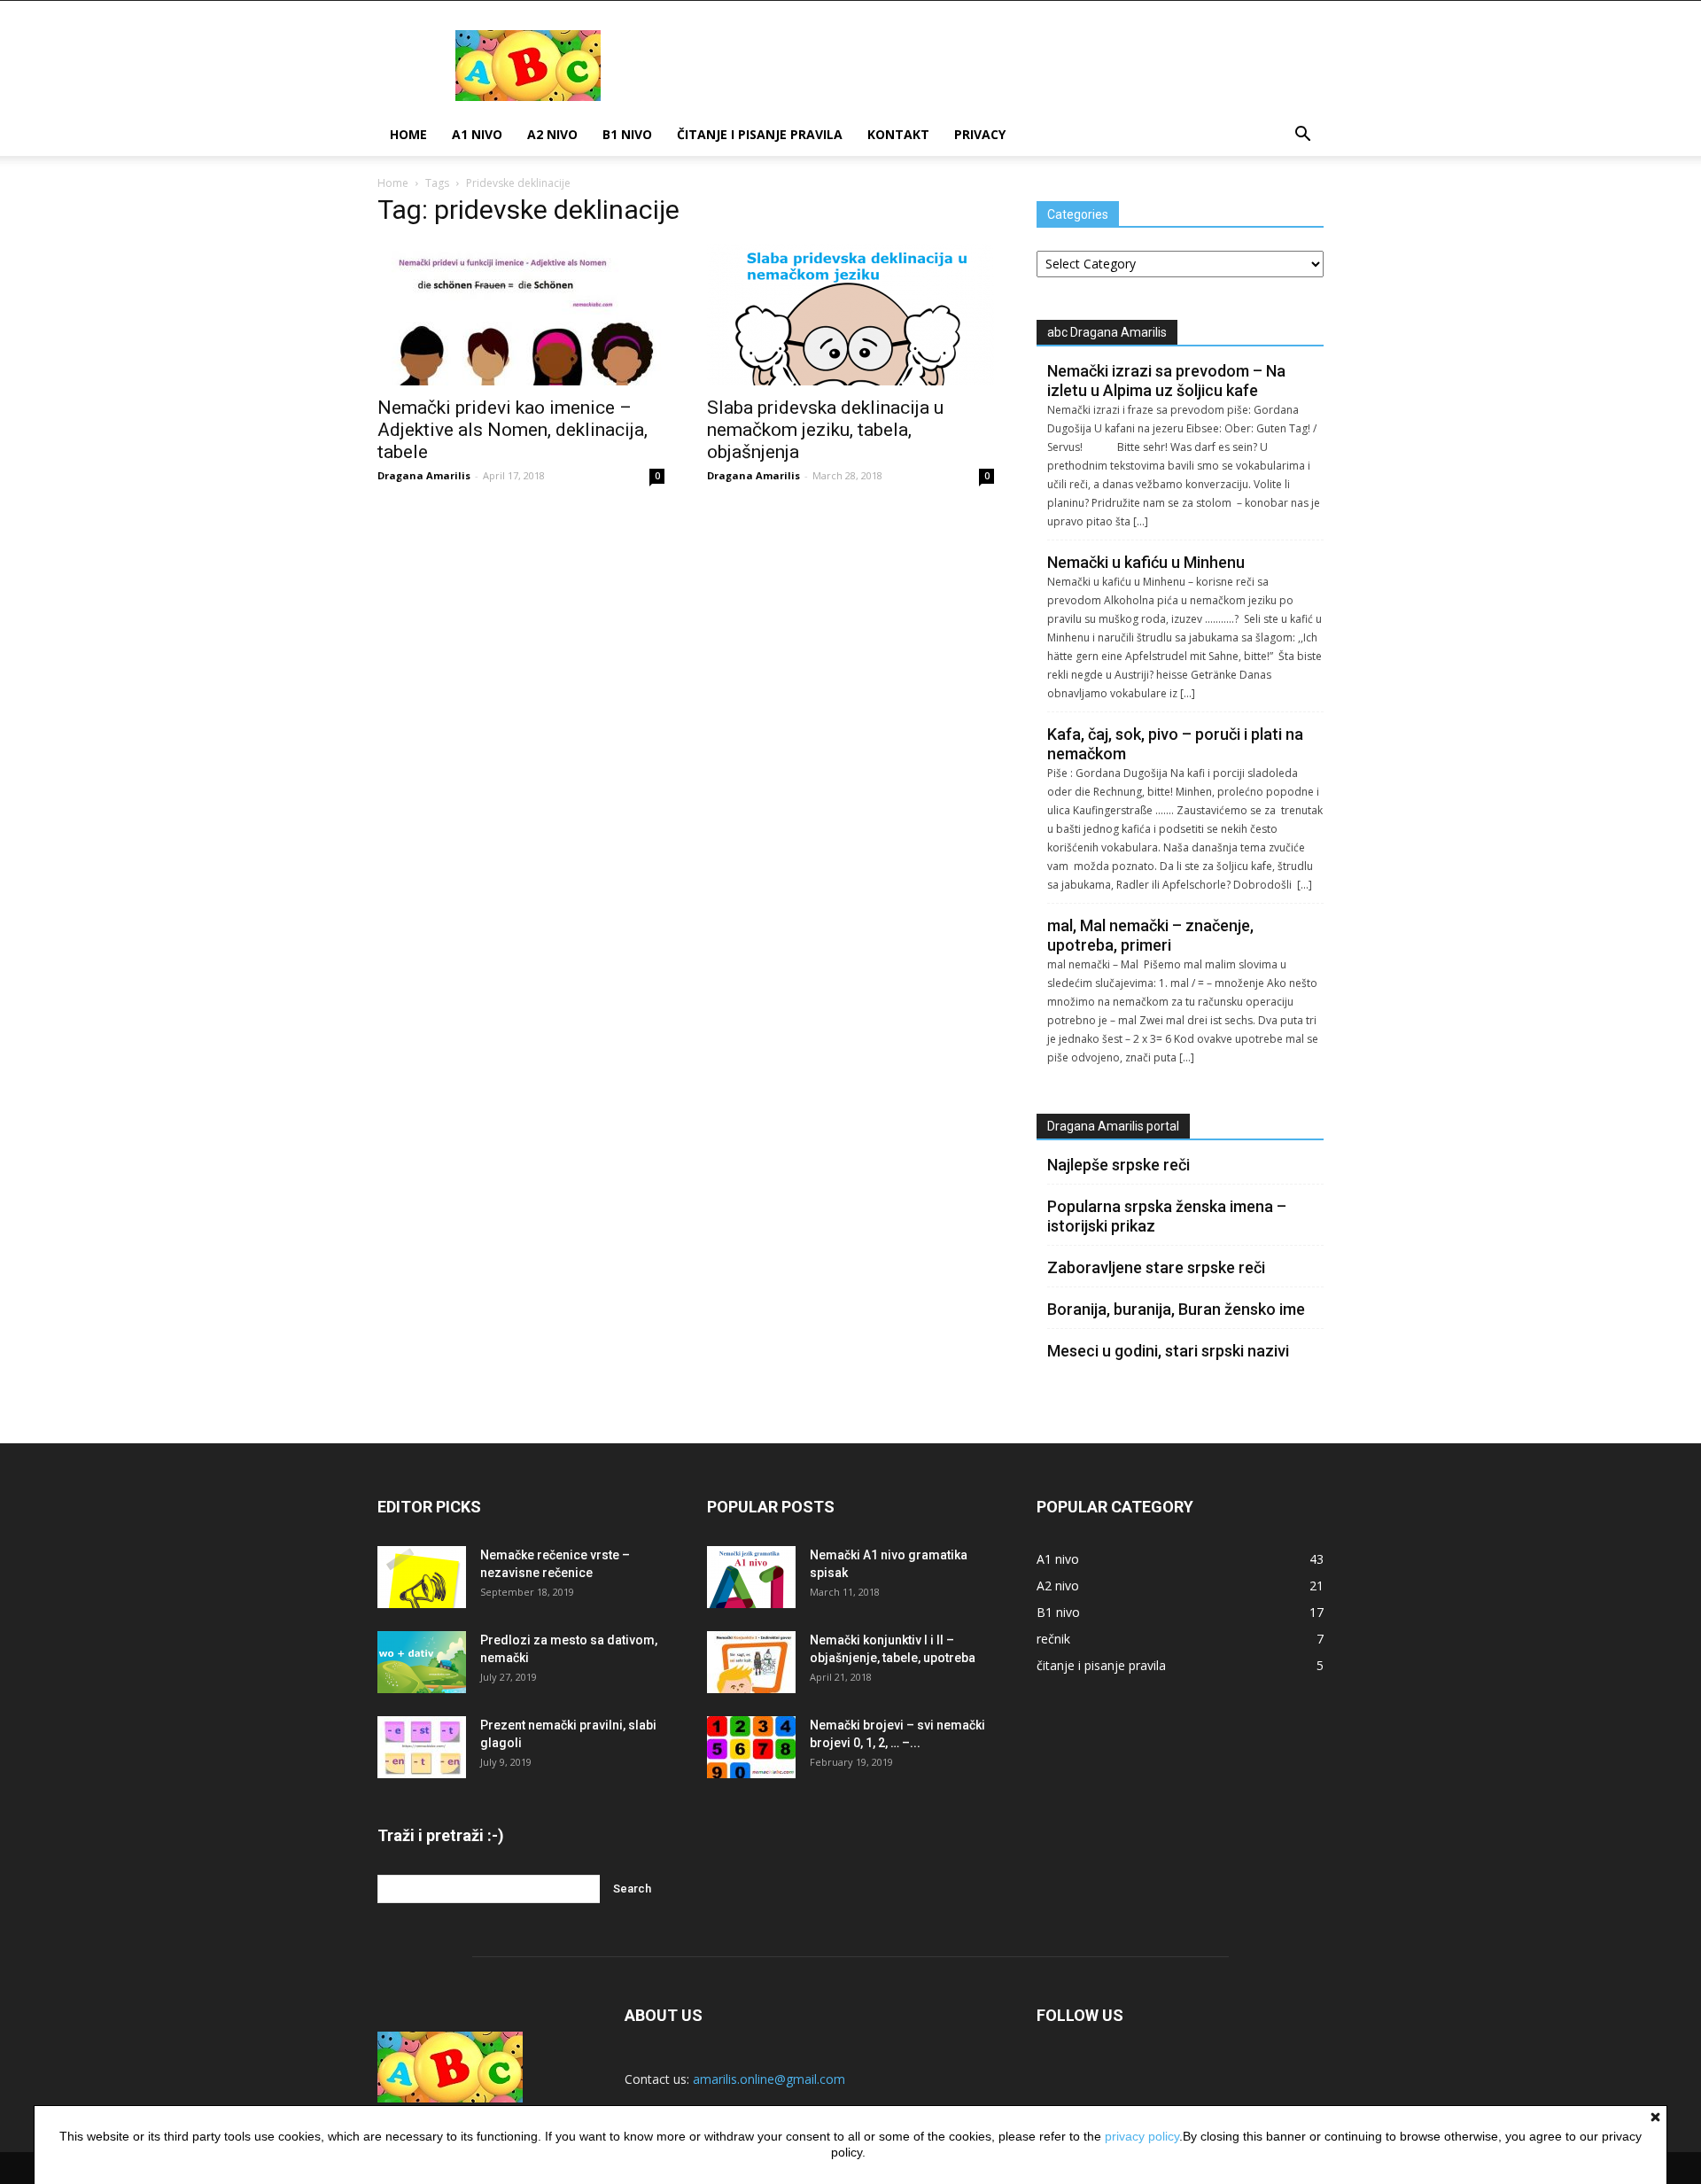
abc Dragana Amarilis (1107, 332)
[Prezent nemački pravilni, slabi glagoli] (422, 1747)
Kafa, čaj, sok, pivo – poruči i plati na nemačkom (1175, 744)
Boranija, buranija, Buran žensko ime (1176, 1309)
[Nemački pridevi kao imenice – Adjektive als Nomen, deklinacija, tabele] (521, 315)
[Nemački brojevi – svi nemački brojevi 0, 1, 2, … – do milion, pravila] (751, 1747)
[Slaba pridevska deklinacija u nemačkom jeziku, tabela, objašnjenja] (850, 315)
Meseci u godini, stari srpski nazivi (1168, 1351)
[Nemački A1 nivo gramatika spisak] (751, 1577)
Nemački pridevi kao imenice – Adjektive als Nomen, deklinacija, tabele (513, 430)
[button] (1302, 136)
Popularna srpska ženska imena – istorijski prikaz (1167, 1216)
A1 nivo (477, 134)
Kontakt (898, 134)
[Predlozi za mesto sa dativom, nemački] (422, 1662)
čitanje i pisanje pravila (760, 134)
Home (408, 134)
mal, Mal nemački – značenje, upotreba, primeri (1150, 935)
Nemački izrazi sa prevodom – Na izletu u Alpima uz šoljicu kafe (1166, 381)
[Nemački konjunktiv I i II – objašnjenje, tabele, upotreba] (751, 1662)
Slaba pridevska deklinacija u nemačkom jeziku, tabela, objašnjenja (825, 430)
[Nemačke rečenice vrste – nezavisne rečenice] (422, 1577)
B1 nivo (627, 134)
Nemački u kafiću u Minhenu (1146, 562)
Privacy (980, 134)
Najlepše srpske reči (1118, 1165)
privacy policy (1142, 2136)
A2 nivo (552, 134)
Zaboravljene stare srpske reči (1156, 1267)
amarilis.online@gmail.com (769, 2079)
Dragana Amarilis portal (1113, 1126)
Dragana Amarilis (424, 475)
